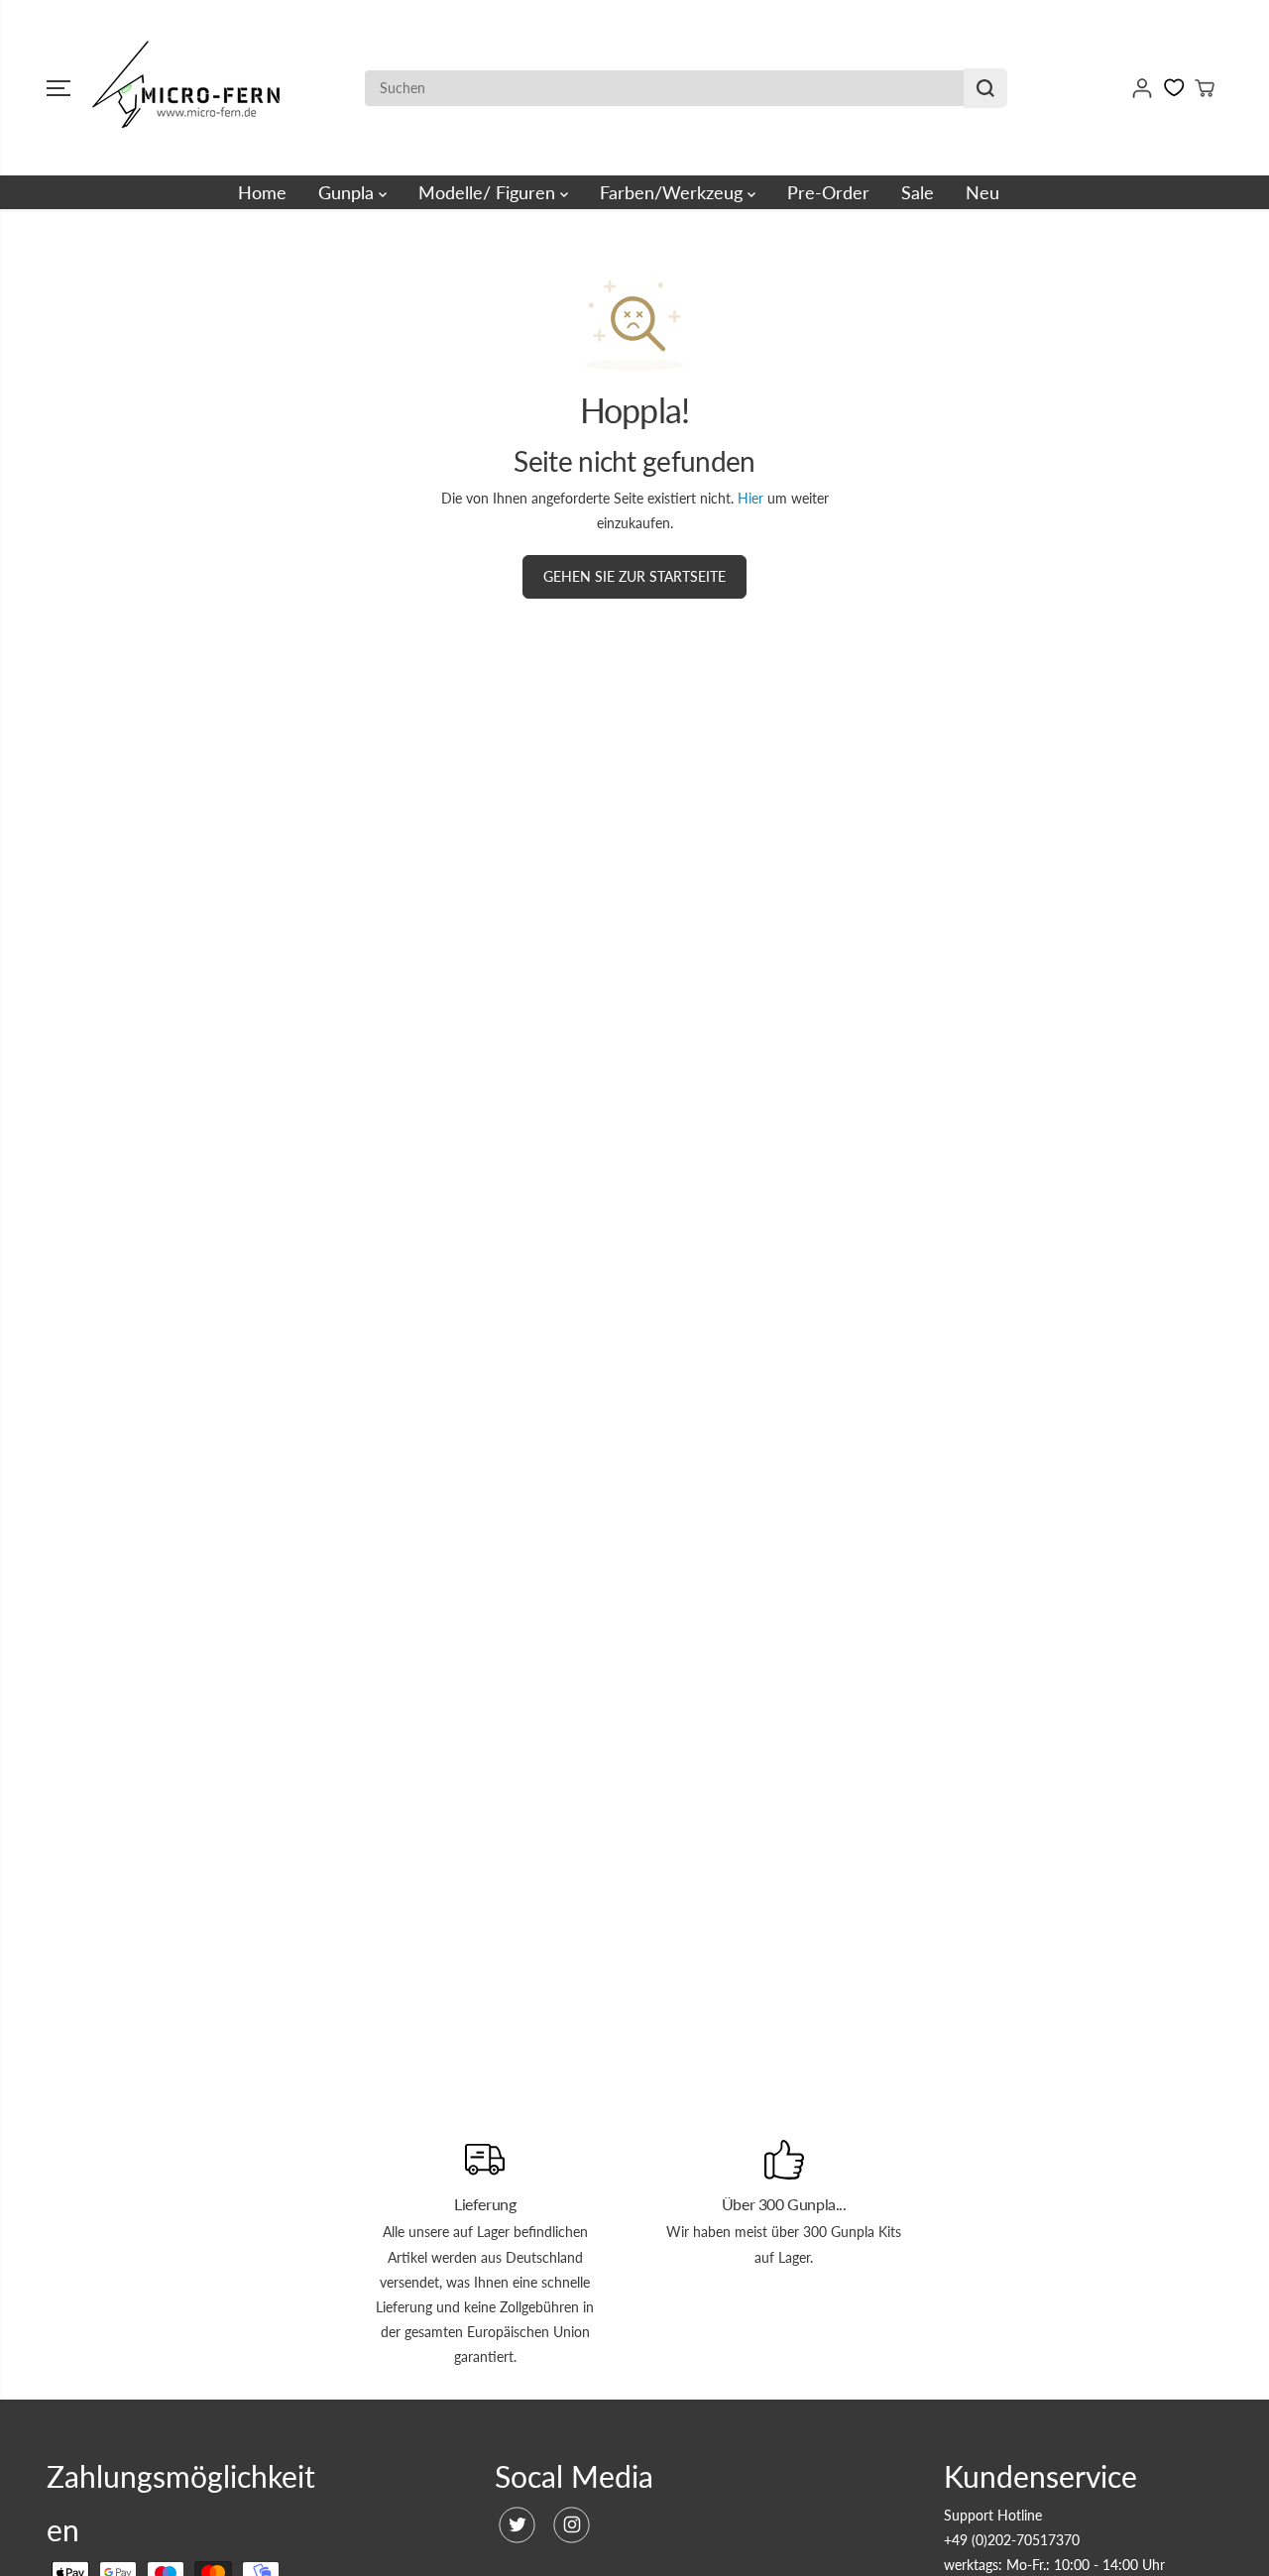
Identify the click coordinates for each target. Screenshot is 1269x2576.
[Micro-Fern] (190, 88)
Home (262, 192)
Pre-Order (828, 192)
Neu (982, 192)
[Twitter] (517, 2525)
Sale (918, 192)
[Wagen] (1205, 88)
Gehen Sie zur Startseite (634, 576)
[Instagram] (572, 2525)
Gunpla (348, 192)
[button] (58, 88)
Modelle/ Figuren (489, 192)
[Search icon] (985, 88)
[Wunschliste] (1174, 88)
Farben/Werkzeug (674, 192)
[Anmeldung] (1142, 88)
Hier (750, 498)
